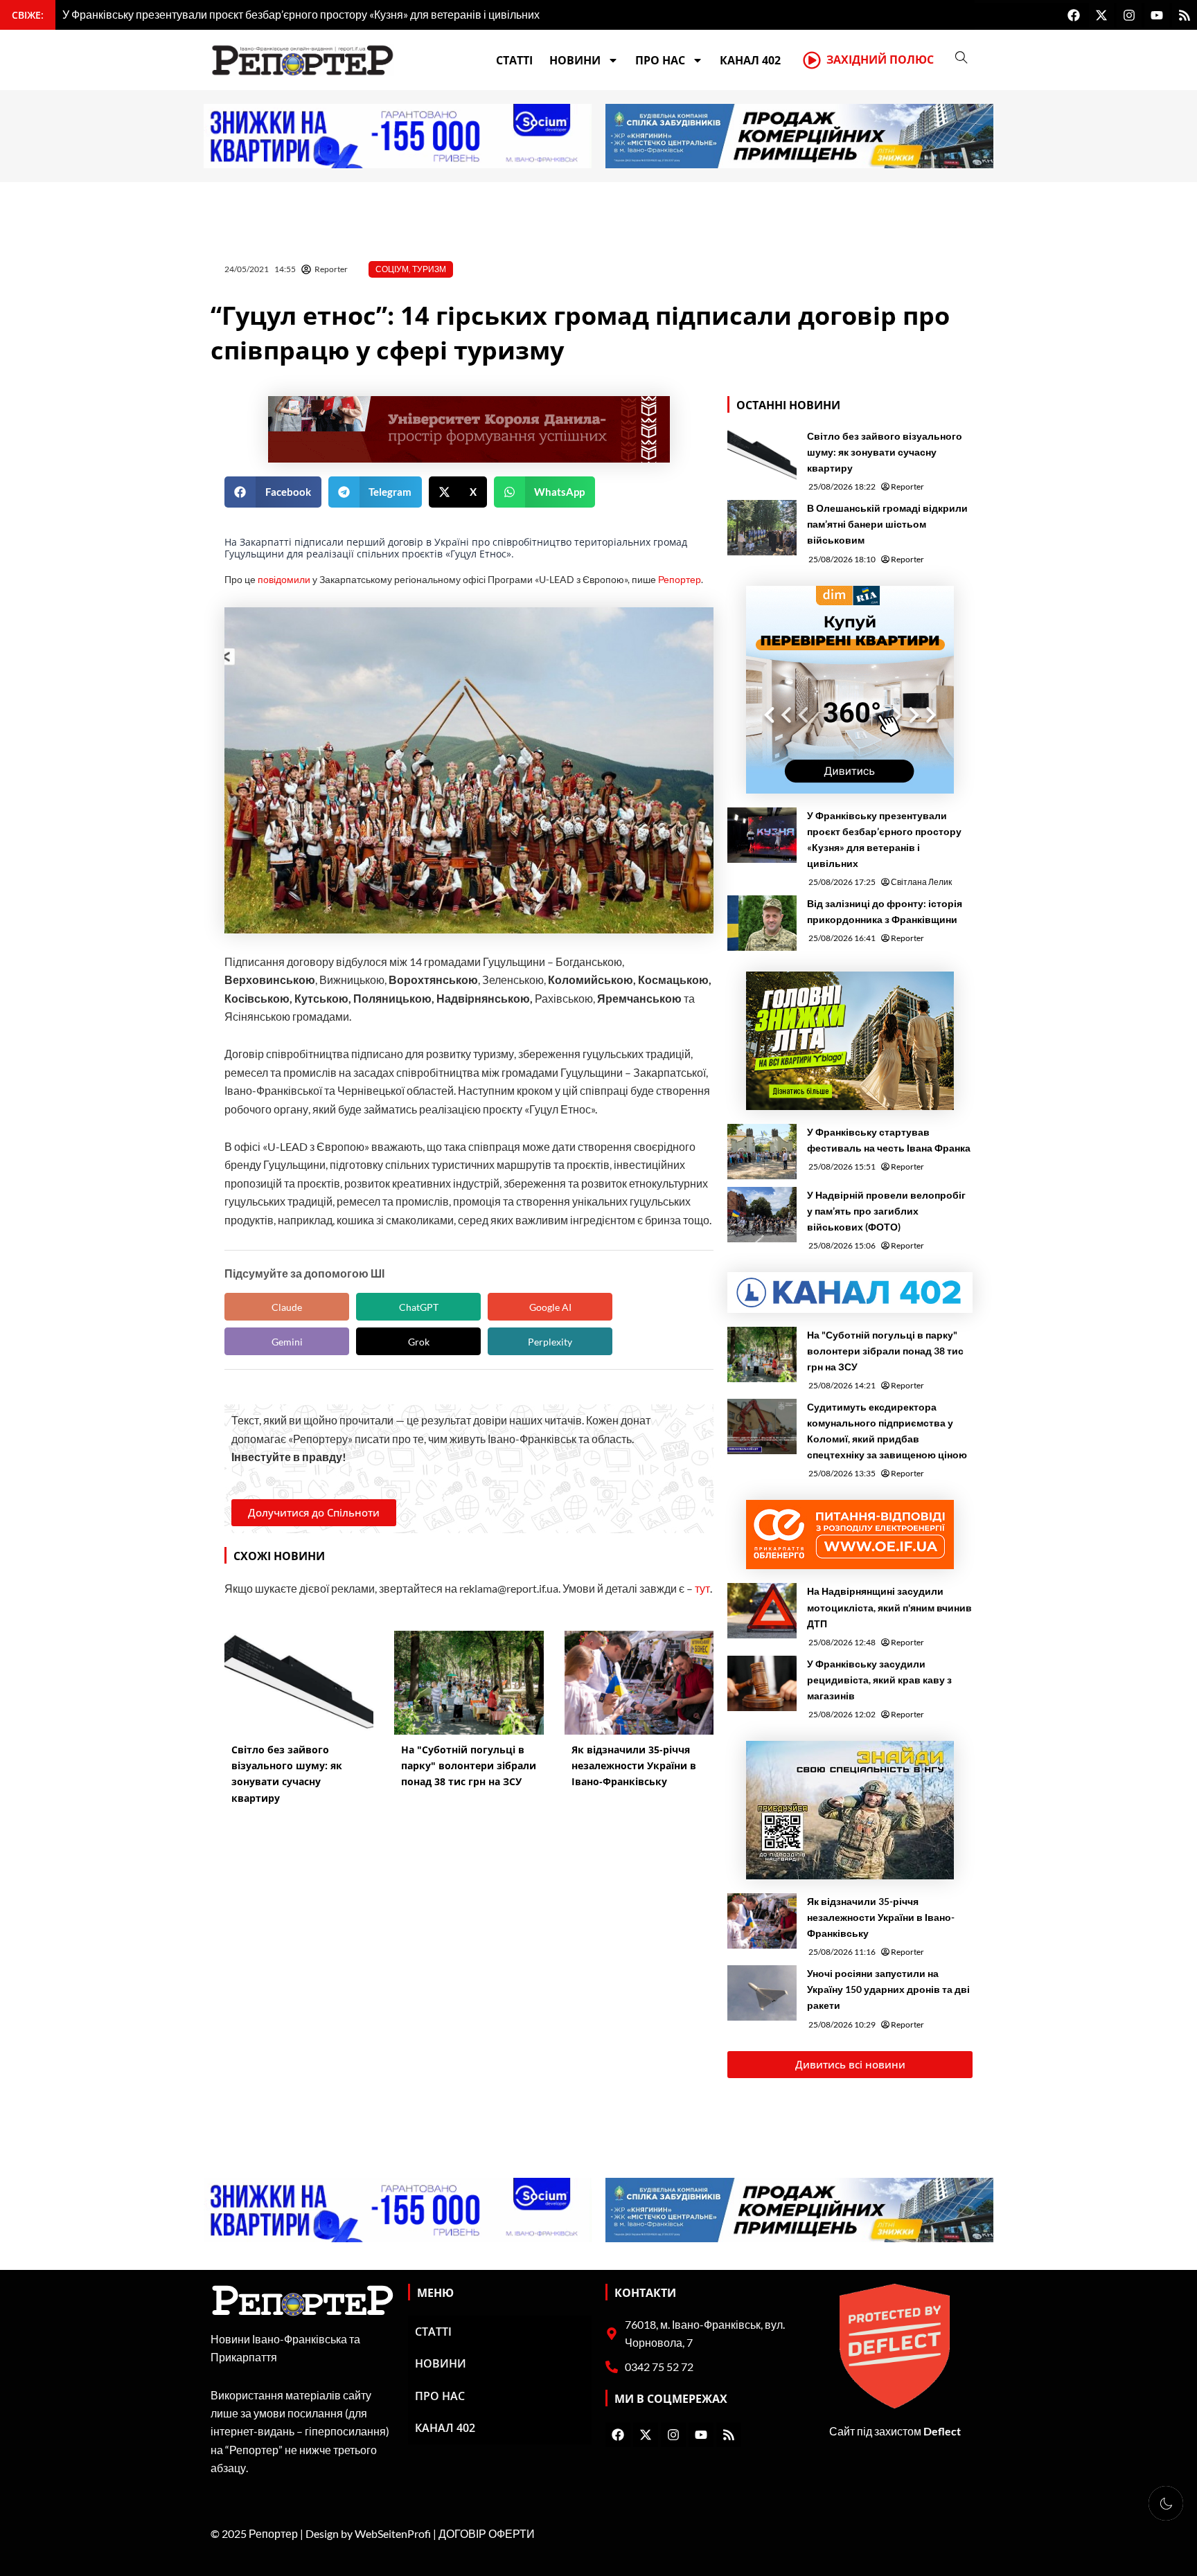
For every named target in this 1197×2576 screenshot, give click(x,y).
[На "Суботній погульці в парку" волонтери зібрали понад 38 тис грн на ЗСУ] (762, 1354)
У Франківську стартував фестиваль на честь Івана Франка (889, 1140)
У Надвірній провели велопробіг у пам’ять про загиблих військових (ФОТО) (886, 1211)
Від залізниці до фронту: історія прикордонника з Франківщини (885, 911)
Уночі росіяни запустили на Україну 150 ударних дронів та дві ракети (888, 1989)
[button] (273, 492)
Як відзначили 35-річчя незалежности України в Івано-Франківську (881, 1917)
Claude (287, 1307)
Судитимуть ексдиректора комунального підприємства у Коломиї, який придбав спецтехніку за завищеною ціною (887, 1431)
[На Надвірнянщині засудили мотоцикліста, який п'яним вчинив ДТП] (762, 1611)
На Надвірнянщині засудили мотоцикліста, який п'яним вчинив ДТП (889, 1607)
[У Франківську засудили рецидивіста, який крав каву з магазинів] (762, 1683)
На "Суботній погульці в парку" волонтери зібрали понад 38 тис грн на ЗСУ (885, 1351)
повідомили (284, 579)
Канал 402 (750, 60)
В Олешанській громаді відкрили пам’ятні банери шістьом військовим (887, 524)
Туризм (429, 269)
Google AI (550, 1307)
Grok (419, 1342)
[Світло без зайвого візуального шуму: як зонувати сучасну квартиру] (762, 456)
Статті (514, 60)
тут (702, 1588)
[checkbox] (1166, 2503)
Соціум (392, 269)
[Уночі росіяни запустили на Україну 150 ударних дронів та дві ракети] (762, 1993)
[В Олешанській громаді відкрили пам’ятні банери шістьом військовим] (762, 528)
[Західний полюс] (812, 60)
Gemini (287, 1342)
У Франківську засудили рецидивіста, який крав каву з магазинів (879, 1680)
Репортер (680, 579)
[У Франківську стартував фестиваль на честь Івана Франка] (762, 1152)
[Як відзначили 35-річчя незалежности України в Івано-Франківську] (762, 1921)
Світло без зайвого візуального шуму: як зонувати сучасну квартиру (885, 452)
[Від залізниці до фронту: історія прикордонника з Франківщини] (762, 923)
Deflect (942, 2431)
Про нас (660, 60)
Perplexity (550, 1342)
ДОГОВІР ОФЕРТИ (487, 2533)
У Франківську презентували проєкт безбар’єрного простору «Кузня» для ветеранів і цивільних (884, 839)
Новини (575, 60)
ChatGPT (419, 1307)
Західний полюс (880, 60)
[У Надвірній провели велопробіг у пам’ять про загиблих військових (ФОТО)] (762, 1215)
